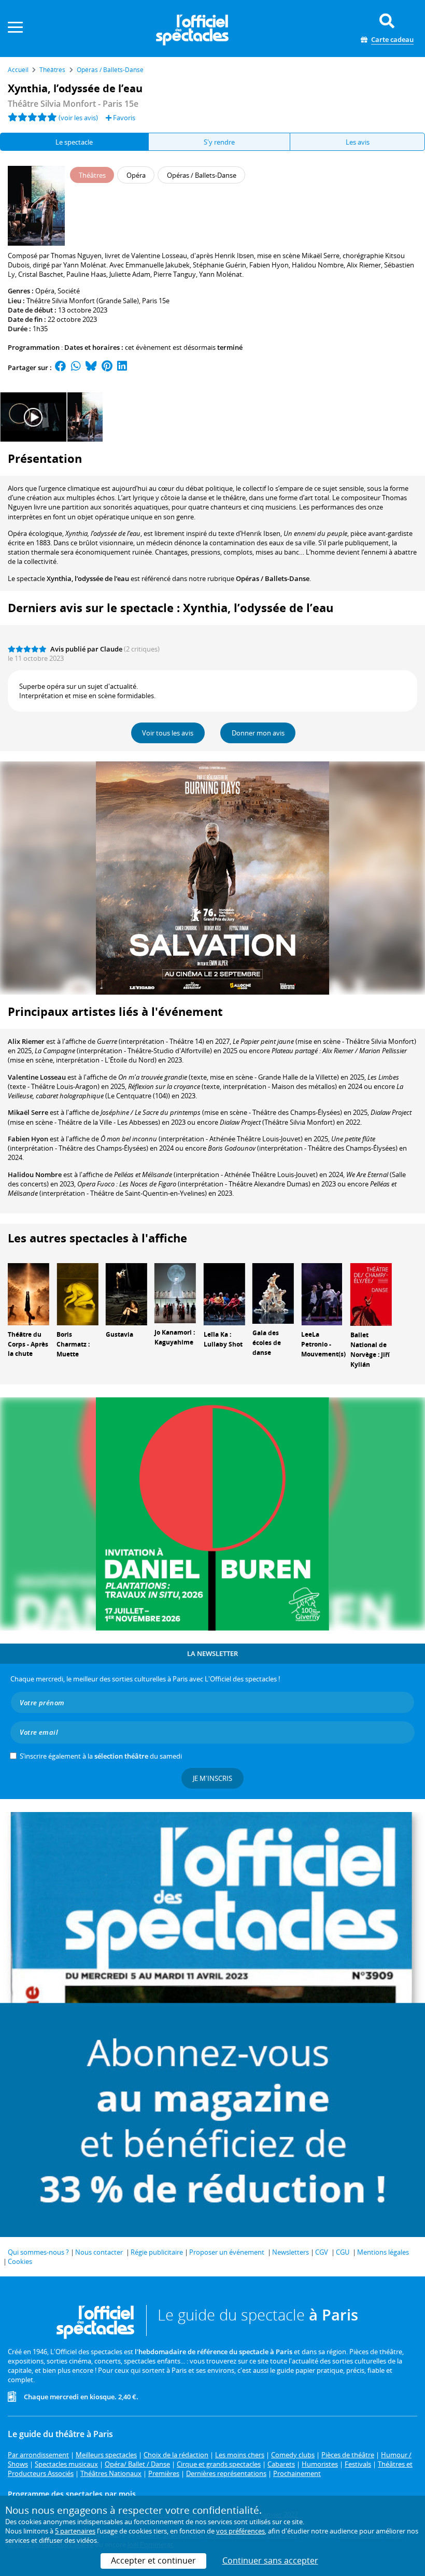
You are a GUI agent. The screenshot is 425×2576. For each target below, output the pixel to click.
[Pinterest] (107, 367)
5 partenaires (75, 2531)
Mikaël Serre (28, 1112)
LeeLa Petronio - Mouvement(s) (323, 1344)
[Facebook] (61, 367)
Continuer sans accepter (270, 2560)
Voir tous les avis (168, 733)
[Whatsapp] (76, 367)
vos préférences (240, 2531)
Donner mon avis (258, 733)
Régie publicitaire (157, 2252)
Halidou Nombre (35, 1174)
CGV (322, 2252)
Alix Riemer (26, 1041)
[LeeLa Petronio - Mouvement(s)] (322, 1294)
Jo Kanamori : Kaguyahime (175, 1337)
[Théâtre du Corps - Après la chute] (29, 1294)
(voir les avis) (78, 118)
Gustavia (119, 1334)
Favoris (123, 118)
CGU (343, 2252)
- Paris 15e (73, 104)
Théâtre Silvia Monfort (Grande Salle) (83, 301)
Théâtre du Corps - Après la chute (28, 1344)
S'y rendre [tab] (219, 142)
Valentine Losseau (37, 1077)
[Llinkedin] (122, 367)
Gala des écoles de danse (267, 1343)
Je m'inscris (212, 1778)
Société (69, 291)
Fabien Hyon (28, 1139)
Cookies (20, 2261)
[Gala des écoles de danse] (273, 1293)
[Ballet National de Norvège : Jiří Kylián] (371, 1294)
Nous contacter (99, 2252)
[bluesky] (91, 367)
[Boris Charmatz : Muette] (77, 1294)
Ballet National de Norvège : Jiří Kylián (370, 1349)
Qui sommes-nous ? (38, 2252)
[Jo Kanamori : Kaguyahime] (175, 1293)
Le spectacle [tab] (74, 142)
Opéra (45, 291)
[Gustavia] (126, 1294)
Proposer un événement (227, 2252)
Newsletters (291, 2252)
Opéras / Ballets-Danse (273, 578)
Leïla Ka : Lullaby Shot (223, 1339)
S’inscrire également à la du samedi (101, 1756)
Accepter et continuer (153, 2560)
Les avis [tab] (358, 142)
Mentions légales (383, 2252)
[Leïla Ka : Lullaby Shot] (224, 1294)
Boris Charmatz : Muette (73, 1344)
